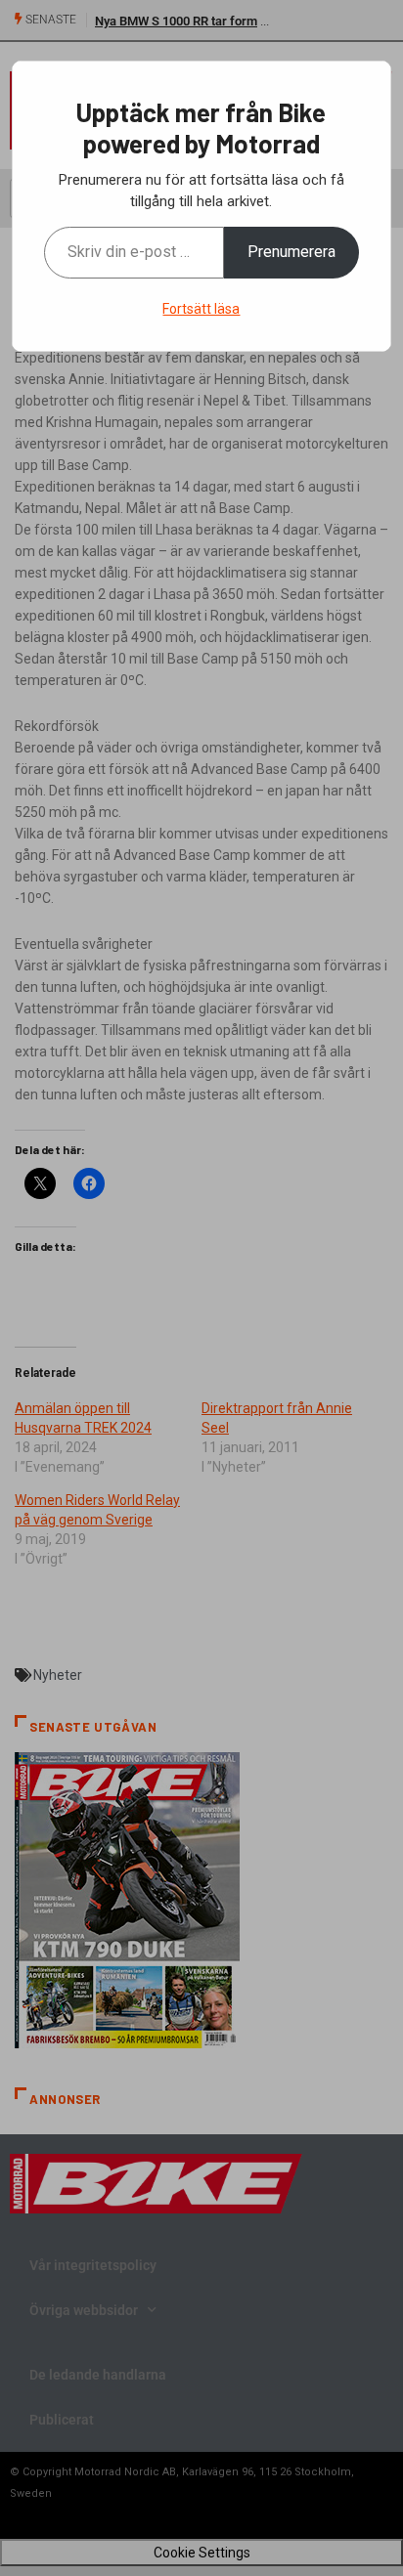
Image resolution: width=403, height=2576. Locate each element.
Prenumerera (291, 252)
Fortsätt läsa (201, 309)
